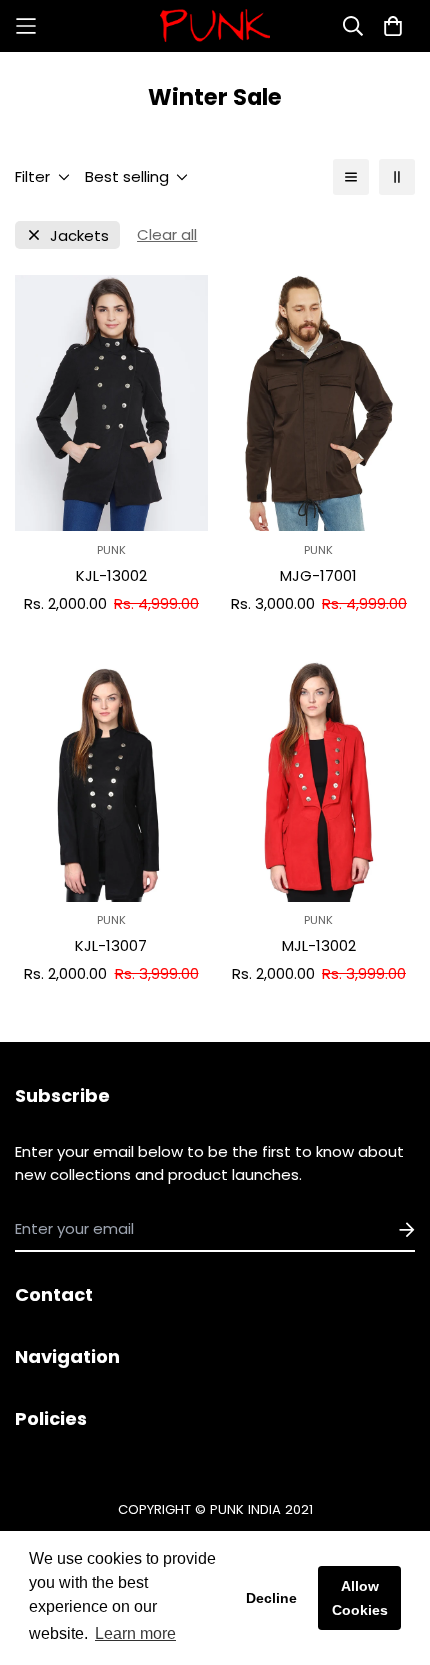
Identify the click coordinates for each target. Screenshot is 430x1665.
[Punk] (215, 26)
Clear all (167, 234)
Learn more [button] (135, 1633)
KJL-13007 (111, 945)
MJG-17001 (318, 575)
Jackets (79, 235)
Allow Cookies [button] (360, 1598)
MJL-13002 (319, 945)
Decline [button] (271, 1598)
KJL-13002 (111, 575)
